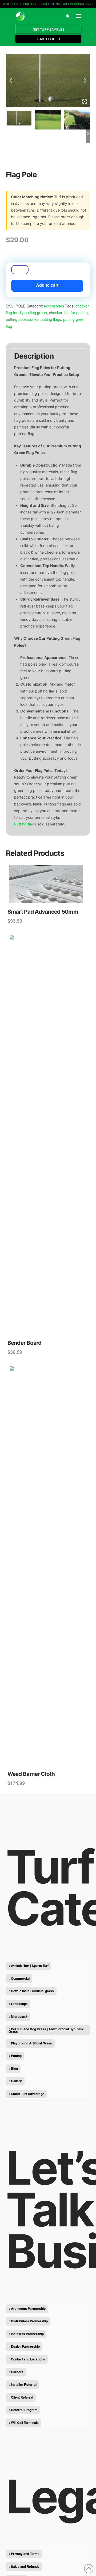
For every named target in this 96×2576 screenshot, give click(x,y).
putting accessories (22, 319)
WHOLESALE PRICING (19, 4)
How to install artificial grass (32, 1991)
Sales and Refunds (25, 2566)
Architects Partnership (28, 2308)
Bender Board (24, 1343)
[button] (68, 16)
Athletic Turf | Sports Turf (30, 1966)
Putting (16, 2056)
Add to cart (47, 285)
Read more (48, 1328)
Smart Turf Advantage (28, 2094)
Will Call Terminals (25, 2423)
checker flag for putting (68, 313)
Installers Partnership (27, 2334)
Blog (14, 2068)
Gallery (16, 2081)
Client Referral (22, 2397)
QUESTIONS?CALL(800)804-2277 (67, 4)
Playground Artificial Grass (31, 2043)
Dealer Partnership (25, 2346)
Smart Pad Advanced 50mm (43, 912)
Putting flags (25, 824)
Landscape (19, 2004)
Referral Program (24, 2410)
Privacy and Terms (25, 2554)
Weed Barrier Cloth (31, 1774)
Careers (17, 2372)
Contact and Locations (28, 2359)
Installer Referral (24, 2384)
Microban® (19, 2016)
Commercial (20, 1978)
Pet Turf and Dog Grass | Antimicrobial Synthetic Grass (46, 2030)
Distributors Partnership (29, 2321)
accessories (54, 306)
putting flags (51, 319)
